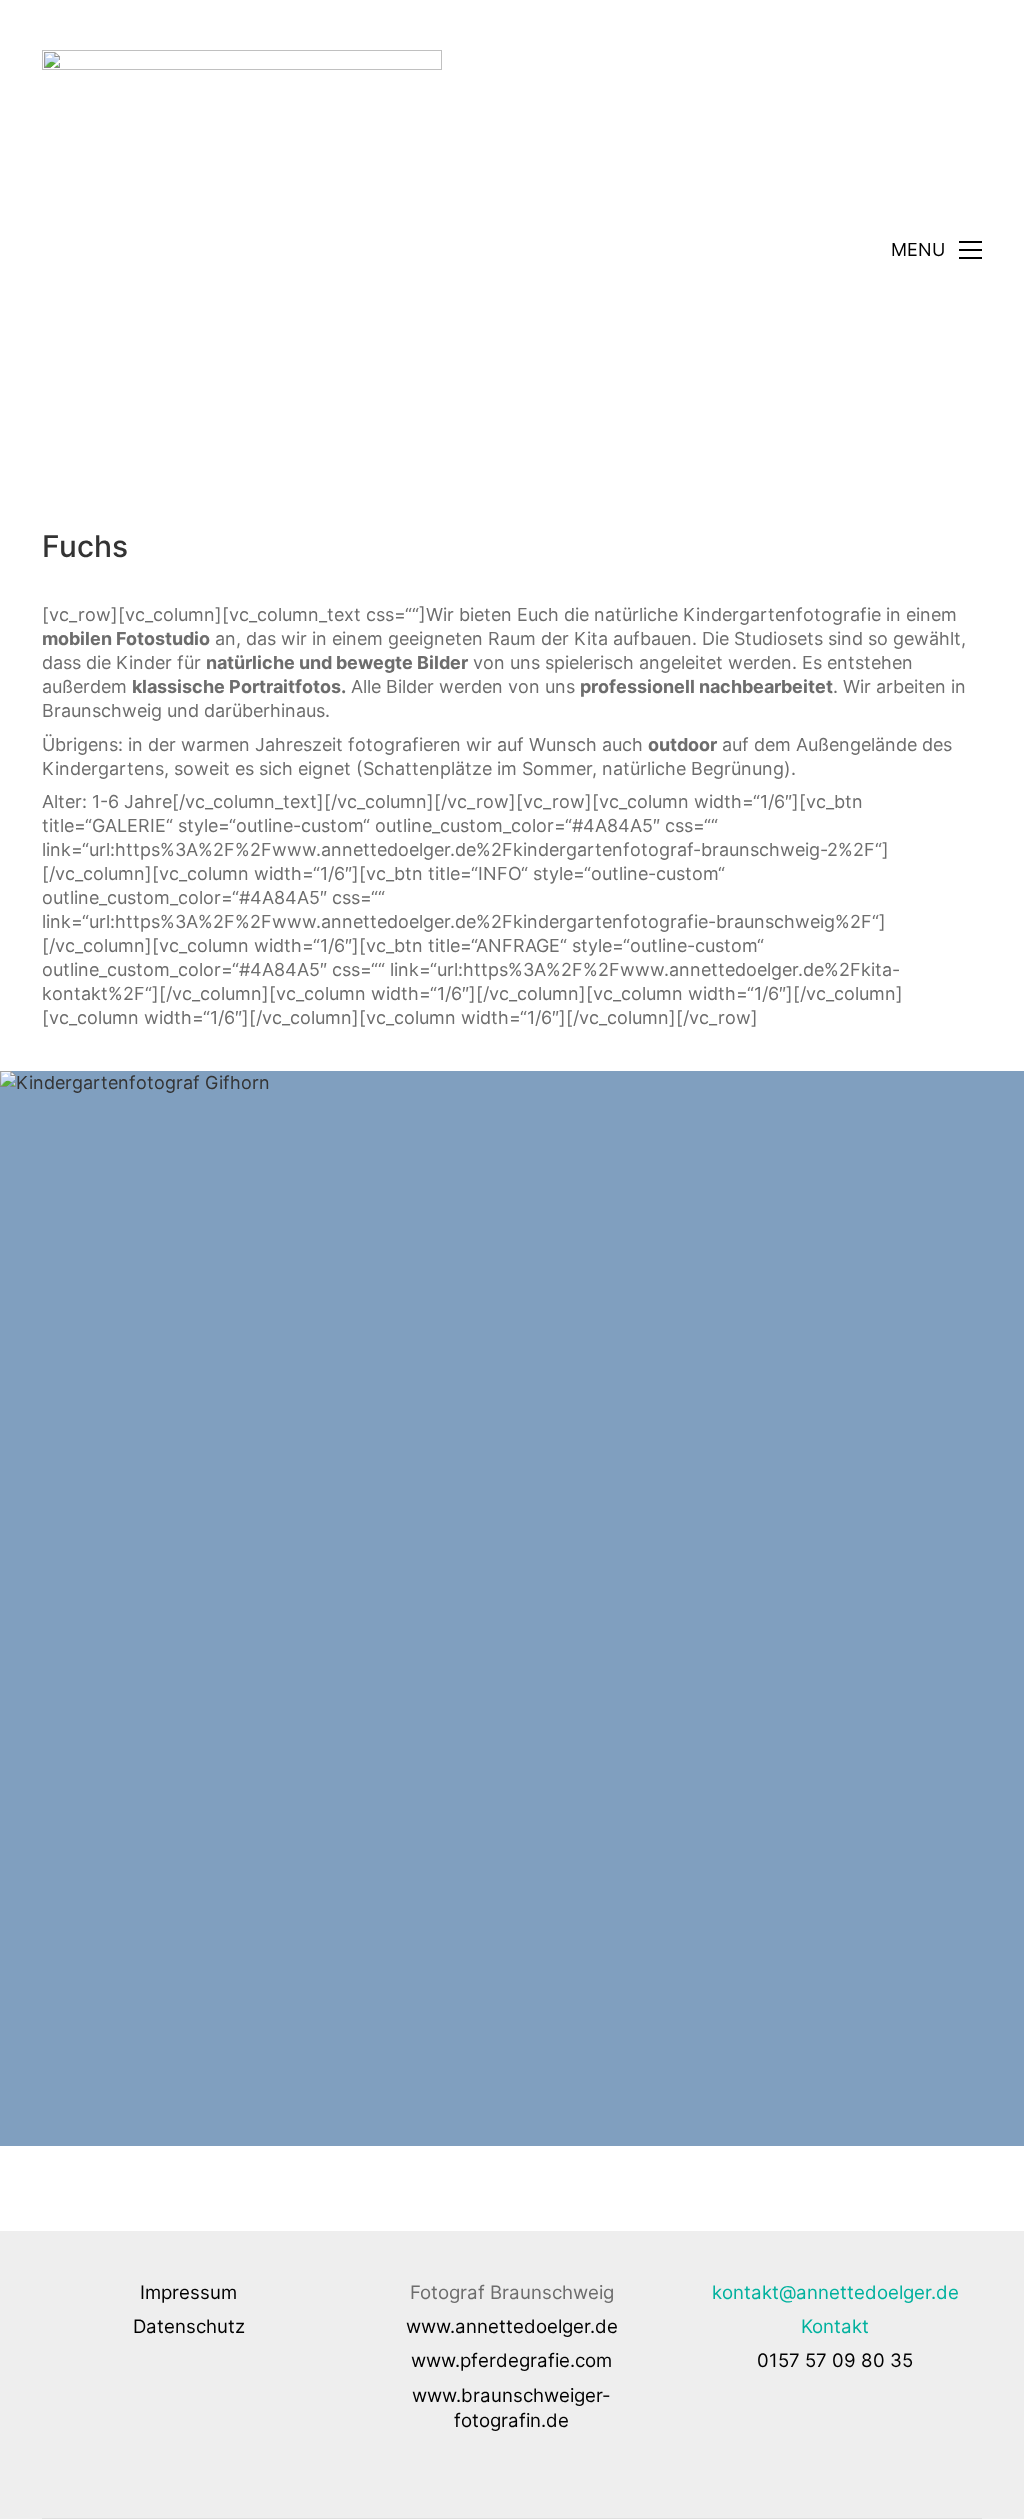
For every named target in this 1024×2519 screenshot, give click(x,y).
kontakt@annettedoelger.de (835, 2292)
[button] (936, 250)
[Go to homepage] (242, 250)
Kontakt (835, 2326)
